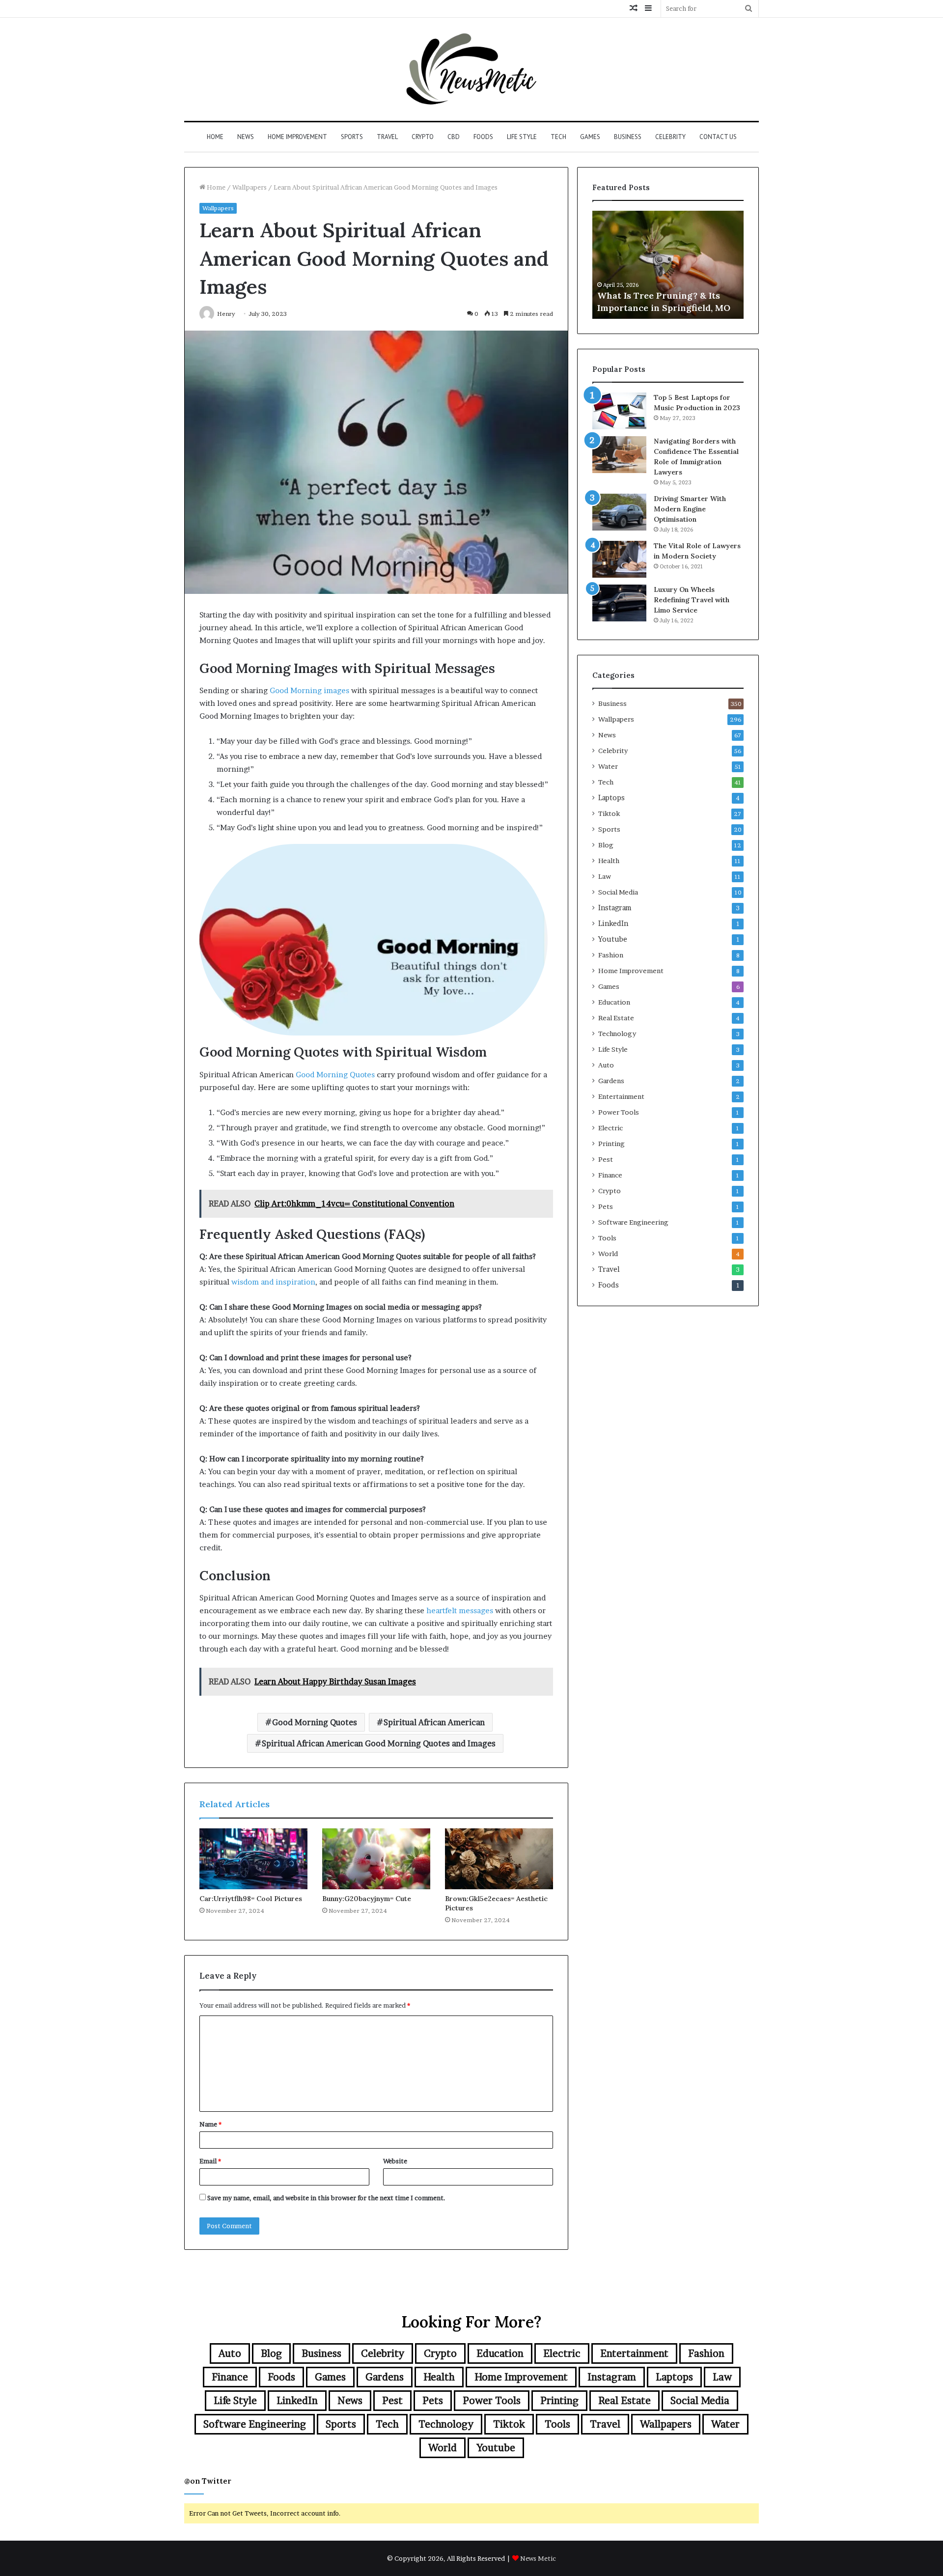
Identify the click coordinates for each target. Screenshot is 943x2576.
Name (210, 2124)
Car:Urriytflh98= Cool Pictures (251, 1899)
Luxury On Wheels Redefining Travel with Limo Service (692, 600)
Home (215, 137)
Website (395, 2161)
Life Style (522, 137)
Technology (617, 1034)
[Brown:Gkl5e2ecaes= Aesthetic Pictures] (499, 1859)
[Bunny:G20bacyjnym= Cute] (376, 1859)
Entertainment (621, 1096)
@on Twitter (208, 2481)
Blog (606, 845)
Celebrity (670, 137)
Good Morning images (308, 690)
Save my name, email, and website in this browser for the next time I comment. (326, 2198)
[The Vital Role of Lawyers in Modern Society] (619, 559)
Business (628, 137)
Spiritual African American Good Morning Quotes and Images (379, 1743)
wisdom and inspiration (273, 1282)
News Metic (538, 2558)
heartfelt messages (460, 1610)
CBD (454, 137)
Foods (483, 137)
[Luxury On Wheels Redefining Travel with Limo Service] (619, 603)
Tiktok (609, 813)
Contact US (718, 137)
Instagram (615, 908)
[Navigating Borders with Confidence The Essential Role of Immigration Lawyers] (619, 455)
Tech (558, 137)
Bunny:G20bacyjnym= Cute (367, 1899)
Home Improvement (297, 137)
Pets (606, 1206)
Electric (610, 1128)
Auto (606, 1065)
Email (210, 2161)
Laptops (611, 798)
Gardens (611, 1081)
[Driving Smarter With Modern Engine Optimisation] (619, 512)
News (246, 137)
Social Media (618, 892)
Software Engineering (633, 1222)
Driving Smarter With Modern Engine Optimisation (690, 509)
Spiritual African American (434, 1722)
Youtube (613, 939)
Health (609, 861)
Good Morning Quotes (335, 1075)
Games (590, 137)
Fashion (611, 955)
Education (614, 1002)
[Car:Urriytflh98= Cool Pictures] (253, 1859)
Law (605, 876)
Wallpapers (250, 187)
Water (608, 766)
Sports (352, 137)
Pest (606, 1159)
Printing (611, 1144)
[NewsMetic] (471, 69)
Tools (607, 1238)
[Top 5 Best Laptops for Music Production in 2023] (619, 411)
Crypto (423, 137)
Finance (610, 1175)
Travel (387, 137)
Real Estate (616, 1018)
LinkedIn (613, 924)
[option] (668, 265)
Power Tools (619, 1112)
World (608, 1254)
